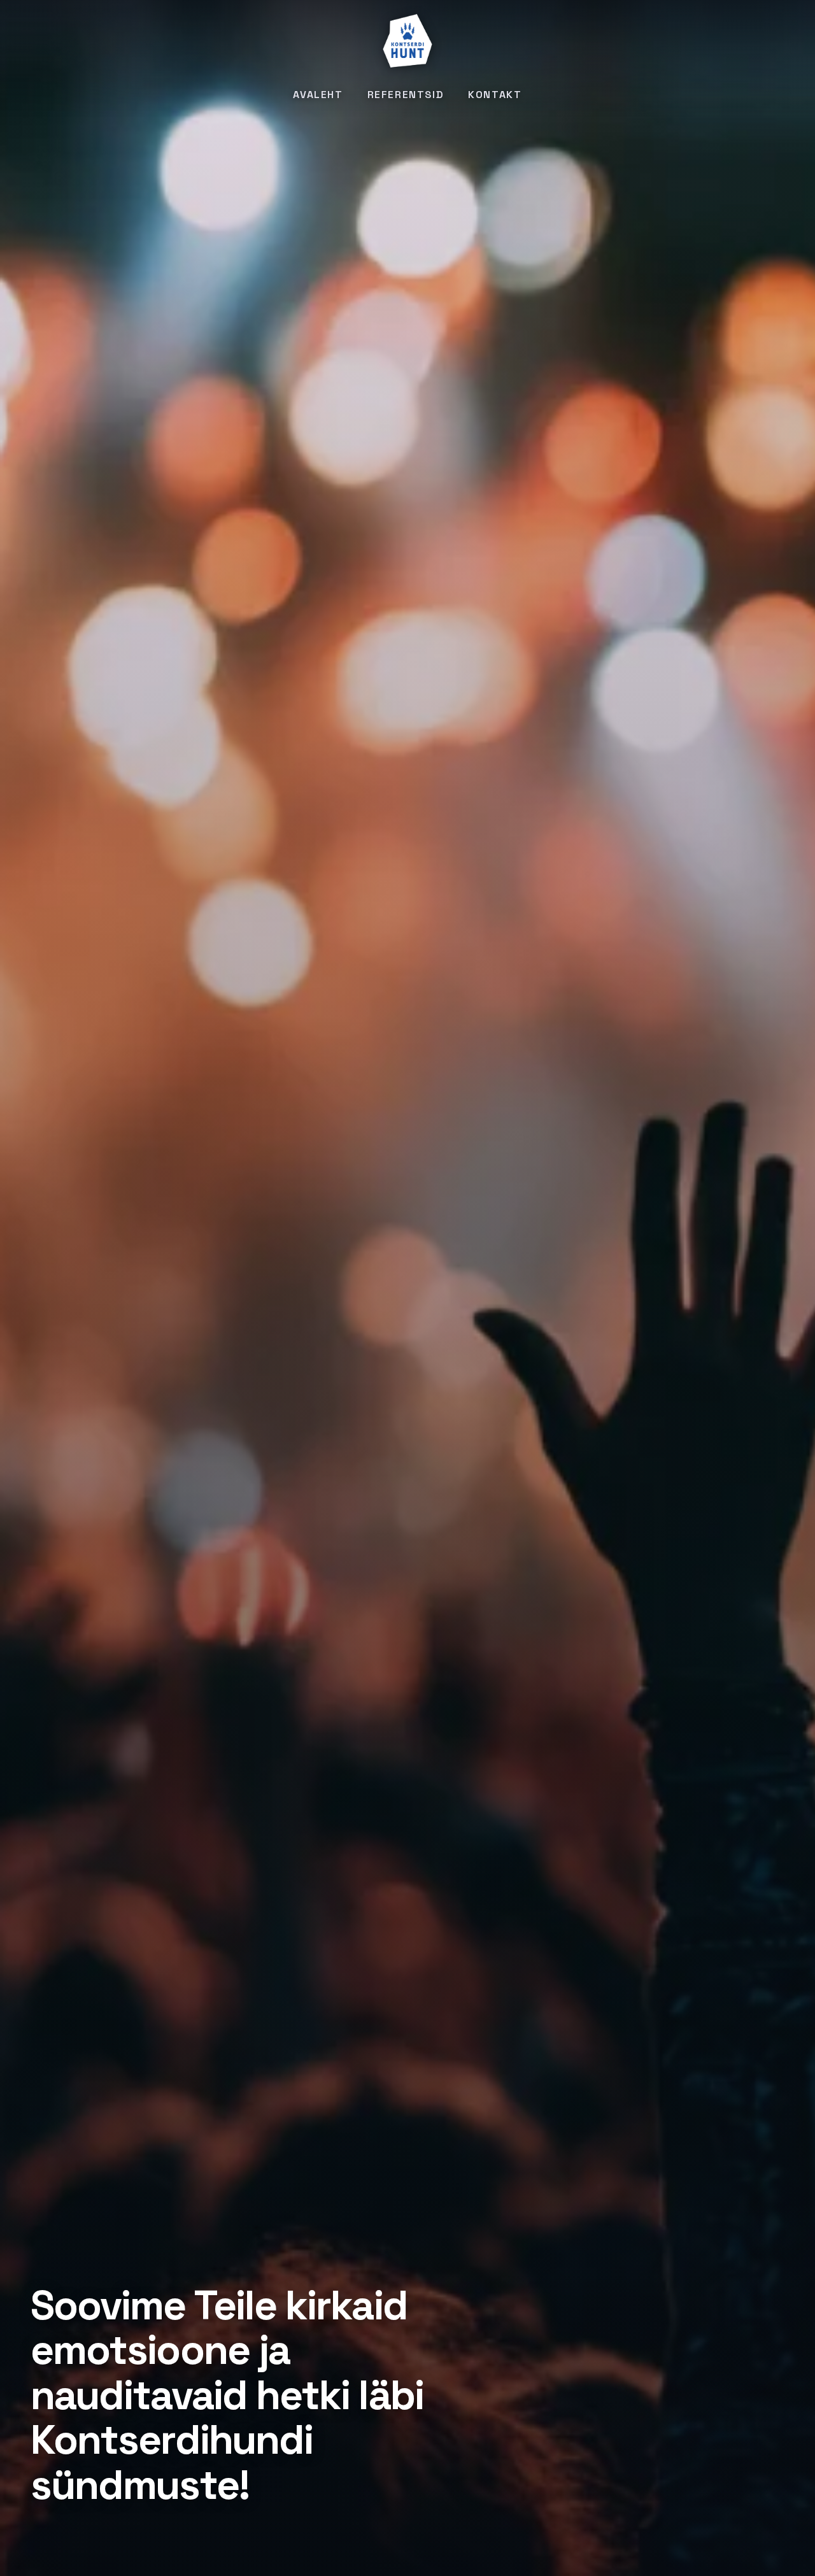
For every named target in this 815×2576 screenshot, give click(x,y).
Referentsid (406, 95)
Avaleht (318, 95)
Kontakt (495, 95)
